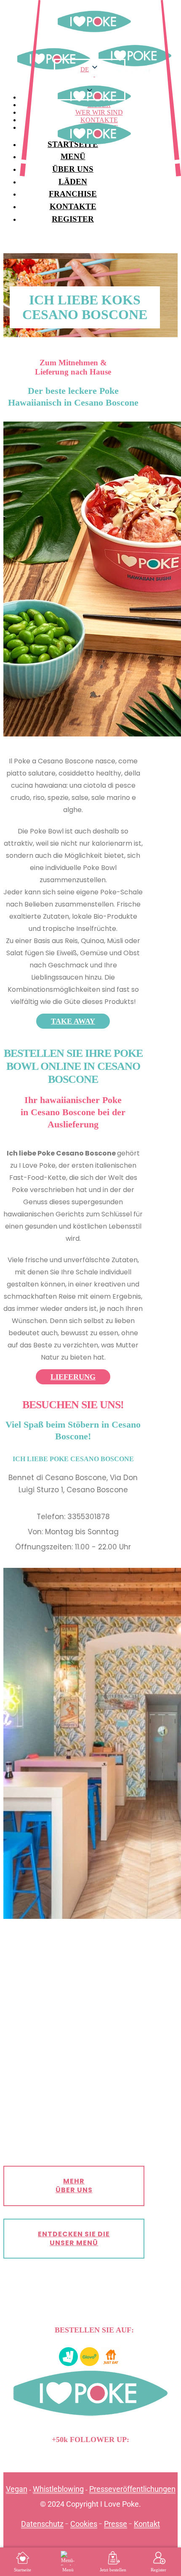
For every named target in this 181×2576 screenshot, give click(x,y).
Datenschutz (42, 2524)
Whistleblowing (58, 2489)
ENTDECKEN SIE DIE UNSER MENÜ (74, 2238)
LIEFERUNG (73, 1377)
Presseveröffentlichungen (132, 2489)
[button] (90, 83)
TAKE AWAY (73, 1021)
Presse (116, 2524)
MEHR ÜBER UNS (74, 2186)
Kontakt (147, 2524)
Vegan (17, 2489)
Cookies (84, 2524)
